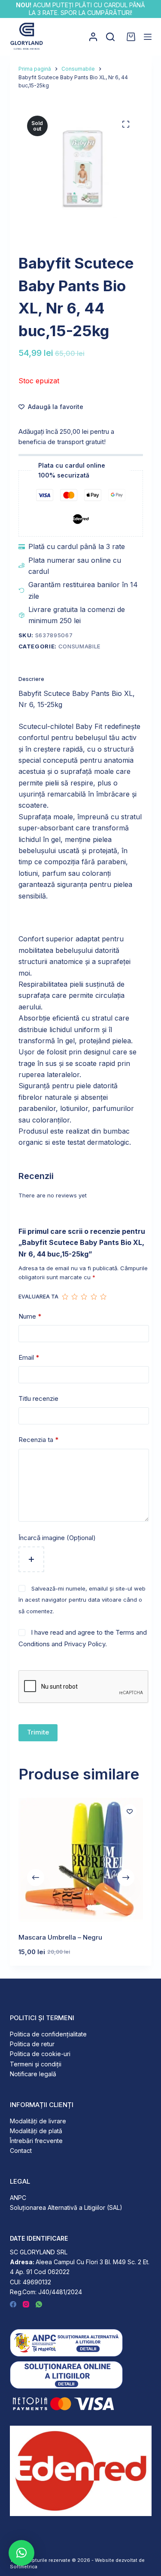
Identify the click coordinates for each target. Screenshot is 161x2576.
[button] (21, 2553)
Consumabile (79, 646)
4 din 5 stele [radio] (94, 1297)
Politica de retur (32, 2044)
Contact (21, 2151)
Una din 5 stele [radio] (65, 1297)
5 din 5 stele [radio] (103, 1297)
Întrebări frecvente (36, 2141)
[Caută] (110, 37)
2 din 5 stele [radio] (74, 1297)
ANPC (18, 2198)
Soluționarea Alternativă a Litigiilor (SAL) (66, 2207)
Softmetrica (24, 2567)
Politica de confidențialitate (48, 2034)
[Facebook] (13, 2304)
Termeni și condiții (36, 2064)
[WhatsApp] (39, 2304)
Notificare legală (33, 2074)
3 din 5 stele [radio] (84, 1297)
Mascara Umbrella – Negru (60, 1937)
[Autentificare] (93, 37)
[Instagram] (26, 2304)
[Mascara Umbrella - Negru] (81, 1860)
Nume (30, 1316)
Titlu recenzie (38, 1398)
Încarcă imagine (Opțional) (57, 1538)
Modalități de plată (36, 2131)
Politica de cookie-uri (40, 2054)
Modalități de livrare (38, 2121)
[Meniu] (148, 37)
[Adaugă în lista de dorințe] (130, 1811)
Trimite (38, 1732)
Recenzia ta (38, 1440)
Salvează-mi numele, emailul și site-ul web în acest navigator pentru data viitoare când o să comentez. (82, 1600)
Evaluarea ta (38, 1297)
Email (29, 1357)
